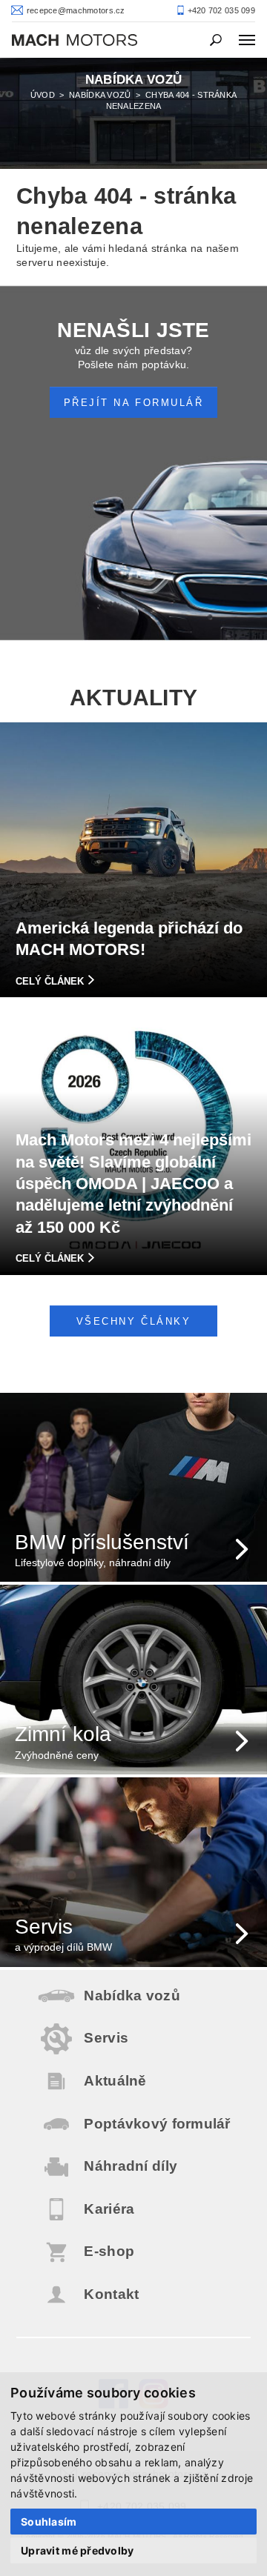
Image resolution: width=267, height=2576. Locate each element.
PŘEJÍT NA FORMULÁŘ (133, 403)
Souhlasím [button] (49, 2522)
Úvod (43, 95)
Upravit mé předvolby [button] (78, 2550)
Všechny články (133, 1322)
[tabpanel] (133, 113)
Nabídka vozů (100, 95)
